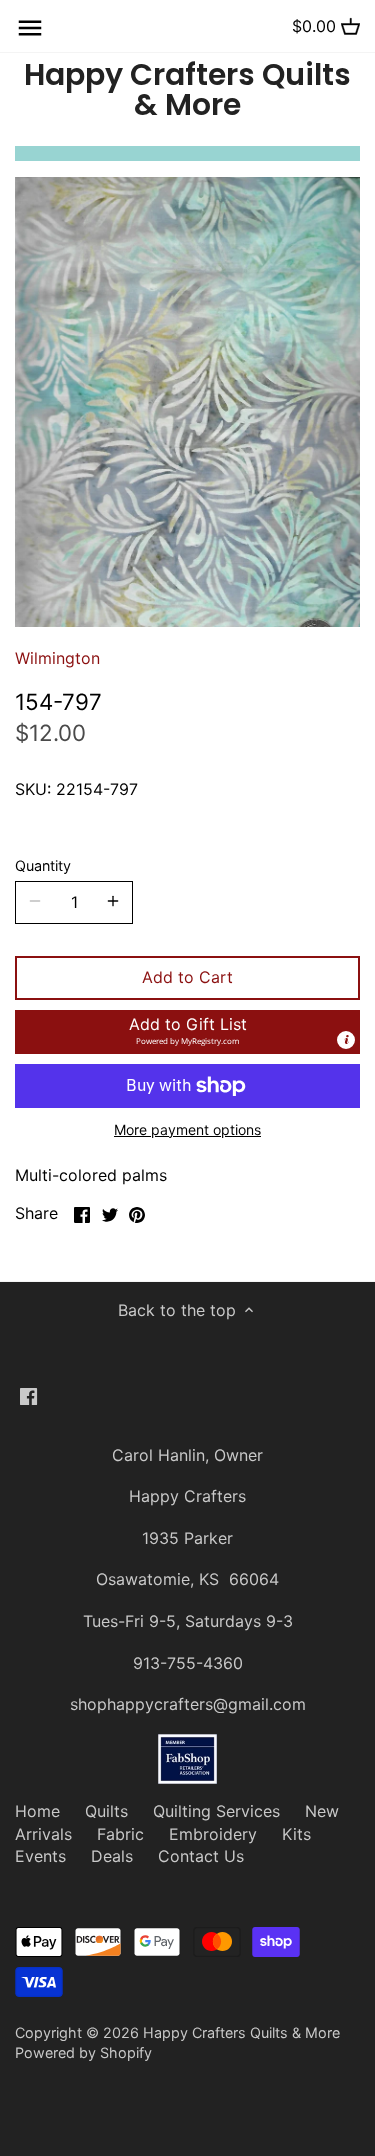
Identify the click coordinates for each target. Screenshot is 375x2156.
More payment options (187, 1129)
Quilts (106, 1811)
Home (37, 1811)
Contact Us (201, 1856)
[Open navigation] (30, 28)
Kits (296, 1834)
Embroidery (213, 1834)
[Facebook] (28, 1395)
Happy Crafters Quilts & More (187, 90)
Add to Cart (187, 977)
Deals (112, 1856)
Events (40, 1856)
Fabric (120, 1834)
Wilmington (57, 658)
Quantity (43, 865)
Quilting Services (216, 1811)
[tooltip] (346, 1040)
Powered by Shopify (83, 2052)
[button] (187, 1032)
